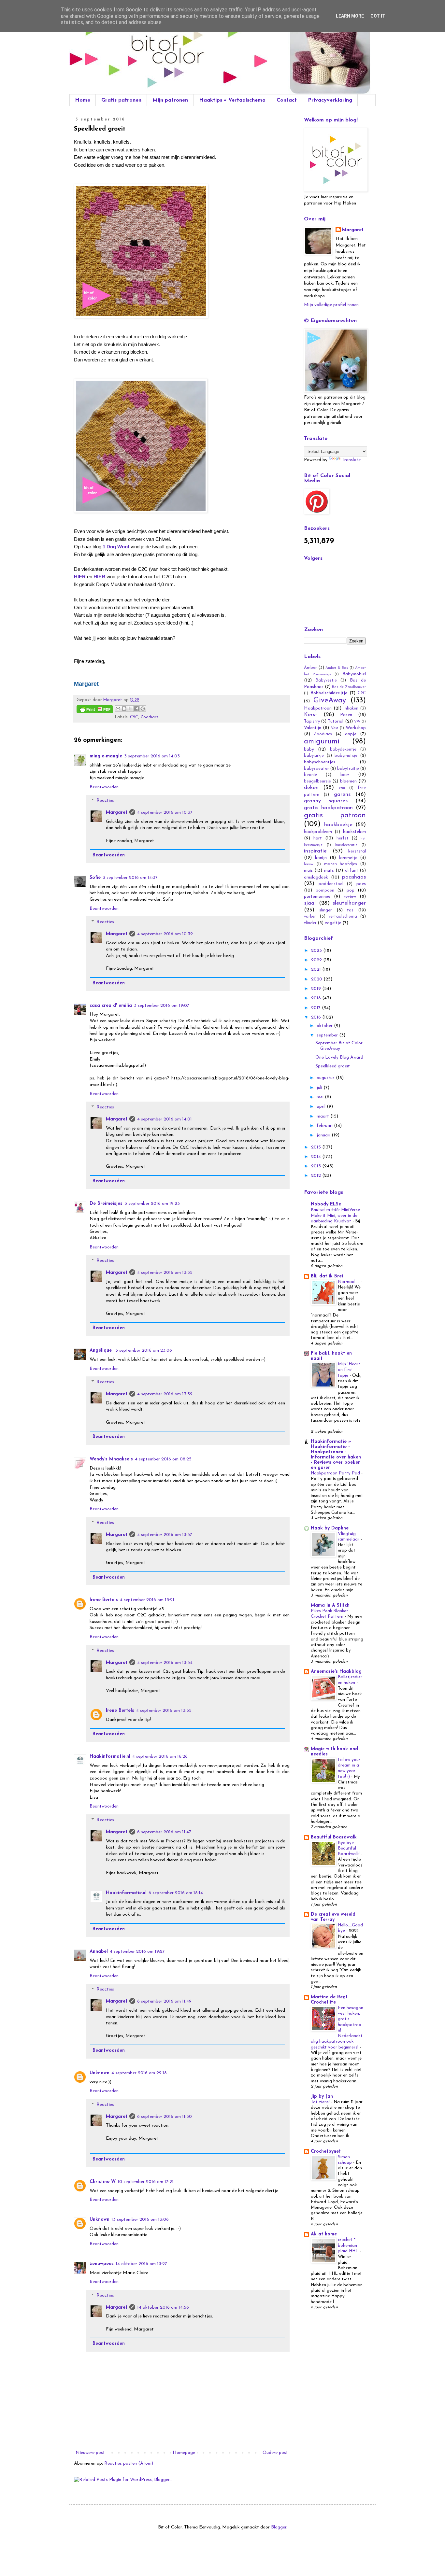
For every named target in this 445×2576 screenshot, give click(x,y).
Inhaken (351, 709)
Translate (351, 460)
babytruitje (348, 769)
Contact (287, 100)
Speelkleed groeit (333, 1066)
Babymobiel (354, 674)
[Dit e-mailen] (118, 709)
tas (350, 910)
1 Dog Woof (116, 547)
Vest (335, 728)
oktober (325, 1026)
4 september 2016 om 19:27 (137, 1952)
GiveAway (330, 701)
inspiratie (315, 851)
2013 (317, 1166)
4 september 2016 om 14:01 (165, 1119)
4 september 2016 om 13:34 (165, 1663)
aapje (351, 734)
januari (324, 1135)
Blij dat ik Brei (327, 1276)
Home (83, 100)
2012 (317, 1176)
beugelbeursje (317, 781)
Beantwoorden (104, 787)
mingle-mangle (106, 756)
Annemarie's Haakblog (336, 1672)
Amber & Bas (337, 668)
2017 (316, 1008)
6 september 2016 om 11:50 (165, 2117)
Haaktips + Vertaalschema (232, 100)
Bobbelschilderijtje (329, 693)
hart (318, 838)
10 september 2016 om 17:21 (146, 2182)
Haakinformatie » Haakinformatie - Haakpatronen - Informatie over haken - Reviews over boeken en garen (336, 1455)
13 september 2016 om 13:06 (140, 2220)
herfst (343, 838)
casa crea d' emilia (111, 1006)
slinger (326, 910)
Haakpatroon (318, 708)
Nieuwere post (90, 2453)
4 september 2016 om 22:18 (139, 2073)
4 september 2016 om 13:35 (164, 1711)
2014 (317, 1157)
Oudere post (275, 2453)
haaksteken (354, 832)
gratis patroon (335, 816)
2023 (317, 951)
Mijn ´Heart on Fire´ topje (349, 1370)
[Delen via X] (130, 709)
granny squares (326, 801)
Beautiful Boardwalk (334, 1837)
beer (345, 775)
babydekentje (343, 750)
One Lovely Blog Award (339, 1057)
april (322, 1107)
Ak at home (324, 2234)
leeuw (309, 864)
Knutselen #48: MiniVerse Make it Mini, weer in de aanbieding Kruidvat (335, 1216)
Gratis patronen (121, 100)
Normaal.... (349, 1282)
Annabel (99, 1952)
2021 (317, 970)
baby (309, 749)
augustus (326, 1078)
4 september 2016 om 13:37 (165, 1535)
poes (361, 884)
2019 (317, 989)
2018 (317, 998)
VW (357, 722)
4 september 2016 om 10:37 (165, 813)
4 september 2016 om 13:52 (165, 1394)
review (350, 897)
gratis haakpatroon (328, 808)
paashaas (354, 877)
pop (351, 890)
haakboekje (338, 825)
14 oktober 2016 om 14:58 (163, 2308)
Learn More (350, 16)
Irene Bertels (104, 1600)
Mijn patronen (170, 100)
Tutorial (336, 721)
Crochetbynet (326, 2152)
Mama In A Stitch (330, 1605)
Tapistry (312, 722)
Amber (310, 668)
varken (310, 917)
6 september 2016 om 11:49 (164, 2001)
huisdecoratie (346, 845)
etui (342, 788)
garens (342, 794)
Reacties (105, 801)
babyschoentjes (320, 762)
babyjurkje (314, 756)
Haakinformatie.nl (110, 1757)
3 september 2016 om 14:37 (130, 878)
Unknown (100, 2073)
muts (329, 871)
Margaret (117, 813)
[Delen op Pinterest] (143, 709)
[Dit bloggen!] (124, 709)
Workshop (356, 728)
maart (323, 1116)
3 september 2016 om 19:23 (152, 1204)
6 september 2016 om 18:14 (176, 1893)
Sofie (95, 878)
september (328, 1035)
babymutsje (346, 756)
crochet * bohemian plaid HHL (349, 2245)
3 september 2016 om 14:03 (152, 756)
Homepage (184, 2453)
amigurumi (322, 742)
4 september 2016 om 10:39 (165, 934)
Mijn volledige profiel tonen (331, 305)
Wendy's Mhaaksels (111, 1459)
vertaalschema (343, 917)
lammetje (348, 858)
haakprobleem (318, 832)
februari (325, 1126)
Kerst (311, 715)
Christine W (103, 2182)
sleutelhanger (349, 903)
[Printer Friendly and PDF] (95, 710)
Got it (378, 16)
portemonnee (317, 897)
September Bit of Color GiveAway (339, 1046)
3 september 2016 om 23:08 (144, 1351)
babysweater (316, 769)
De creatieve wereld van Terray (333, 1917)
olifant (352, 871)
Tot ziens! (321, 2102)
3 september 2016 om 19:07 (162, 1006)
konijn (321, 858)
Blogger (279, 2527)
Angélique (101, 1351)
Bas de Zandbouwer (349, 687)
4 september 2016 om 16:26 (160, 1757)
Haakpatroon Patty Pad (336, 1473)
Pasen (346, 715)
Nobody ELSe (326, 1204)
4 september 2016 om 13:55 (165, 1273)
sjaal (310, 903)
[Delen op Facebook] (136, 709)
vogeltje (333, 923)
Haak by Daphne (330, 1528)
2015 (317, 1147)
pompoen (325, 891)
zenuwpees (102, 2264)
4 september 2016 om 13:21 (147, 1600)
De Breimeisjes (106, 1204)
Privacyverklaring (330, 100)
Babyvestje (326, 681)
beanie (310, 775)
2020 (317, 979)
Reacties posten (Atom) (129, 2463)
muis (308, 871)
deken (311, 788)
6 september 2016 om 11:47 (164, 1832)
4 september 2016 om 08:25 (163, 1459)
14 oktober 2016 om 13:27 (141, 2264)
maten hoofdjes (341, 864)
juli (320, 1088)
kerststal (357, 851)
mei (321, 1097)
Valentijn (313, 728)
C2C (134, 717)
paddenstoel (331, 884)
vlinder (310, 923)
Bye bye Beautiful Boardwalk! (349, 1849)
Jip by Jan (322, 2097)
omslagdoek (316, 877)
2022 (317, 960)
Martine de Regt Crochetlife (329, 2000)
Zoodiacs (150, 717)
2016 (317, 1017)
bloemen (348, 781)
